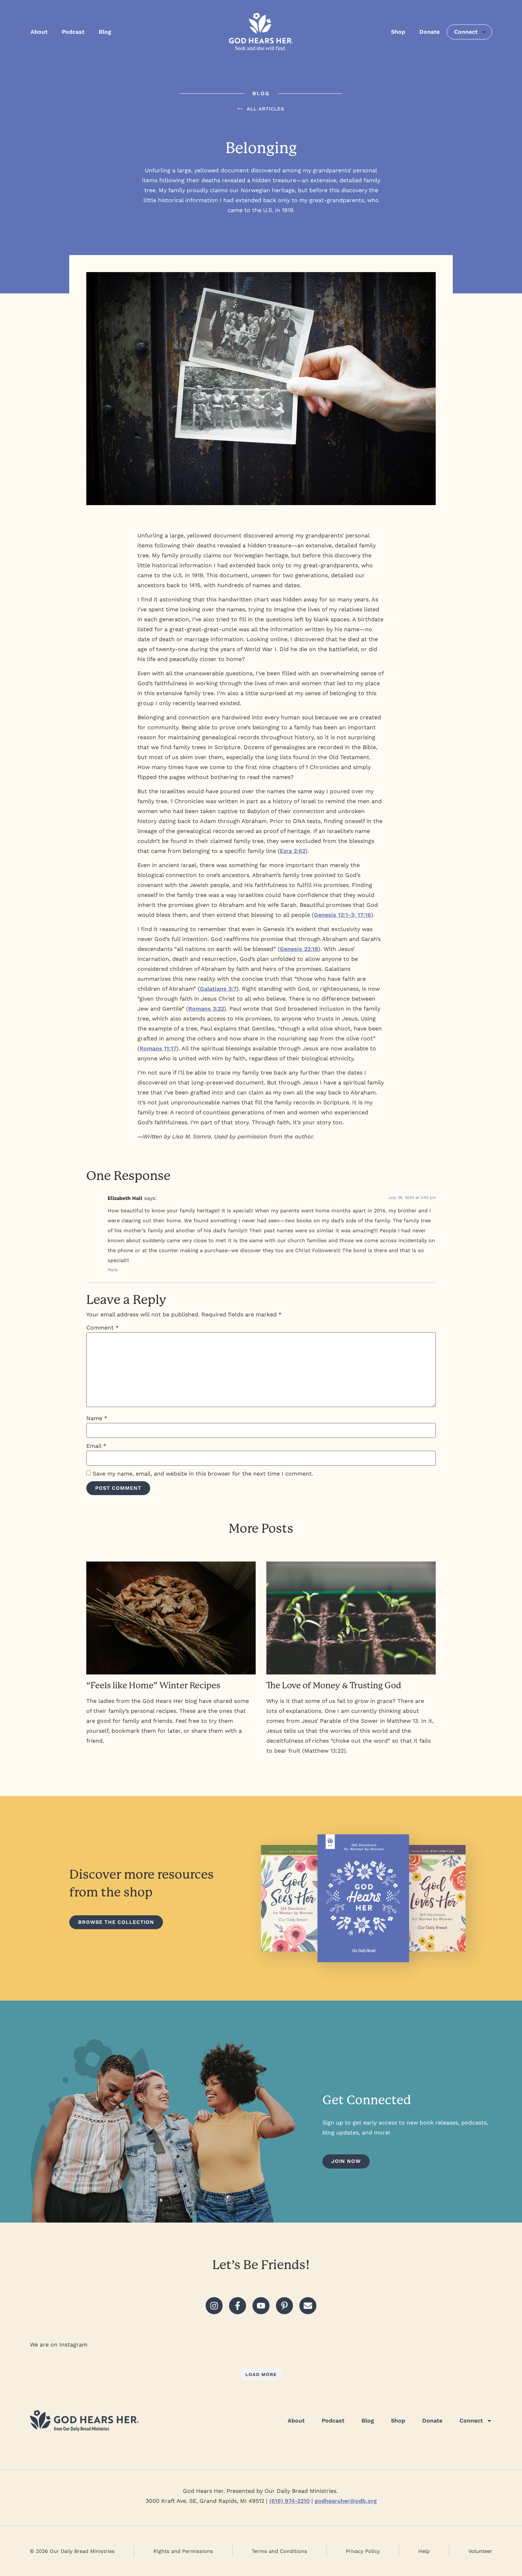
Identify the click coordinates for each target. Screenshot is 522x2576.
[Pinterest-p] (284, 2306)
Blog (105, 32)
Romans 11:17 (158, 1048)
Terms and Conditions (279, 2551)
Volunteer (480, 2551)
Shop (398, 32)
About (39, 32)
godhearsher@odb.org (346, 2501)
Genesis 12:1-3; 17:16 (342, 915)
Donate (429, 32)
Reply (113, 1270)
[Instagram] (214, 2306)
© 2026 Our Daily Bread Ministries (72, 2551)
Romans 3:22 (206, 1009)
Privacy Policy (363, 2551)
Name (97, 1418)
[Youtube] (261, 2306)
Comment (102, 1328)
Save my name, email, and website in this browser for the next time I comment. (203, 1474)
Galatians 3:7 (218, 989)
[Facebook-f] (238, 2306)
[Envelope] (308, 2306)
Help (424, 2551)
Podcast (73, 32)
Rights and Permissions (183, 2551)
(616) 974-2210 (289, 2501)
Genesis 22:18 (299, 949)
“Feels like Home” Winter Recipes (153, 1685)
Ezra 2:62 (293, 851)
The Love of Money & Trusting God (334, 1685)
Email (96, 1446)
